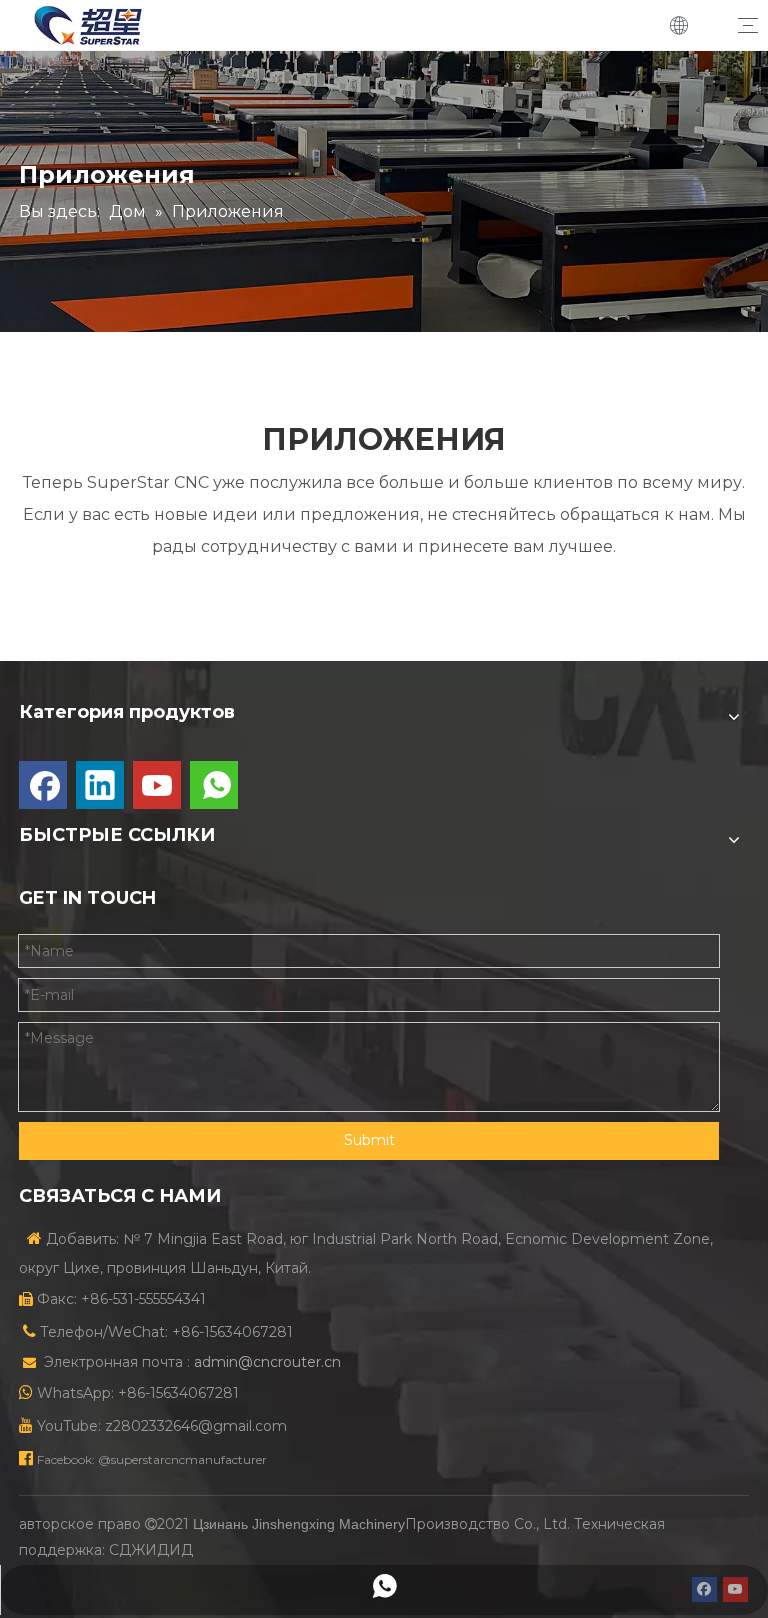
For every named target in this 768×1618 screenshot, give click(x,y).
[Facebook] (43, 785)
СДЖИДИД (151, 1550)
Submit (369, 1140)
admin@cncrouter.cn (267, 1362)
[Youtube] (157, 785)
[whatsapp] (214, 785)
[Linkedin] (100, 785)
